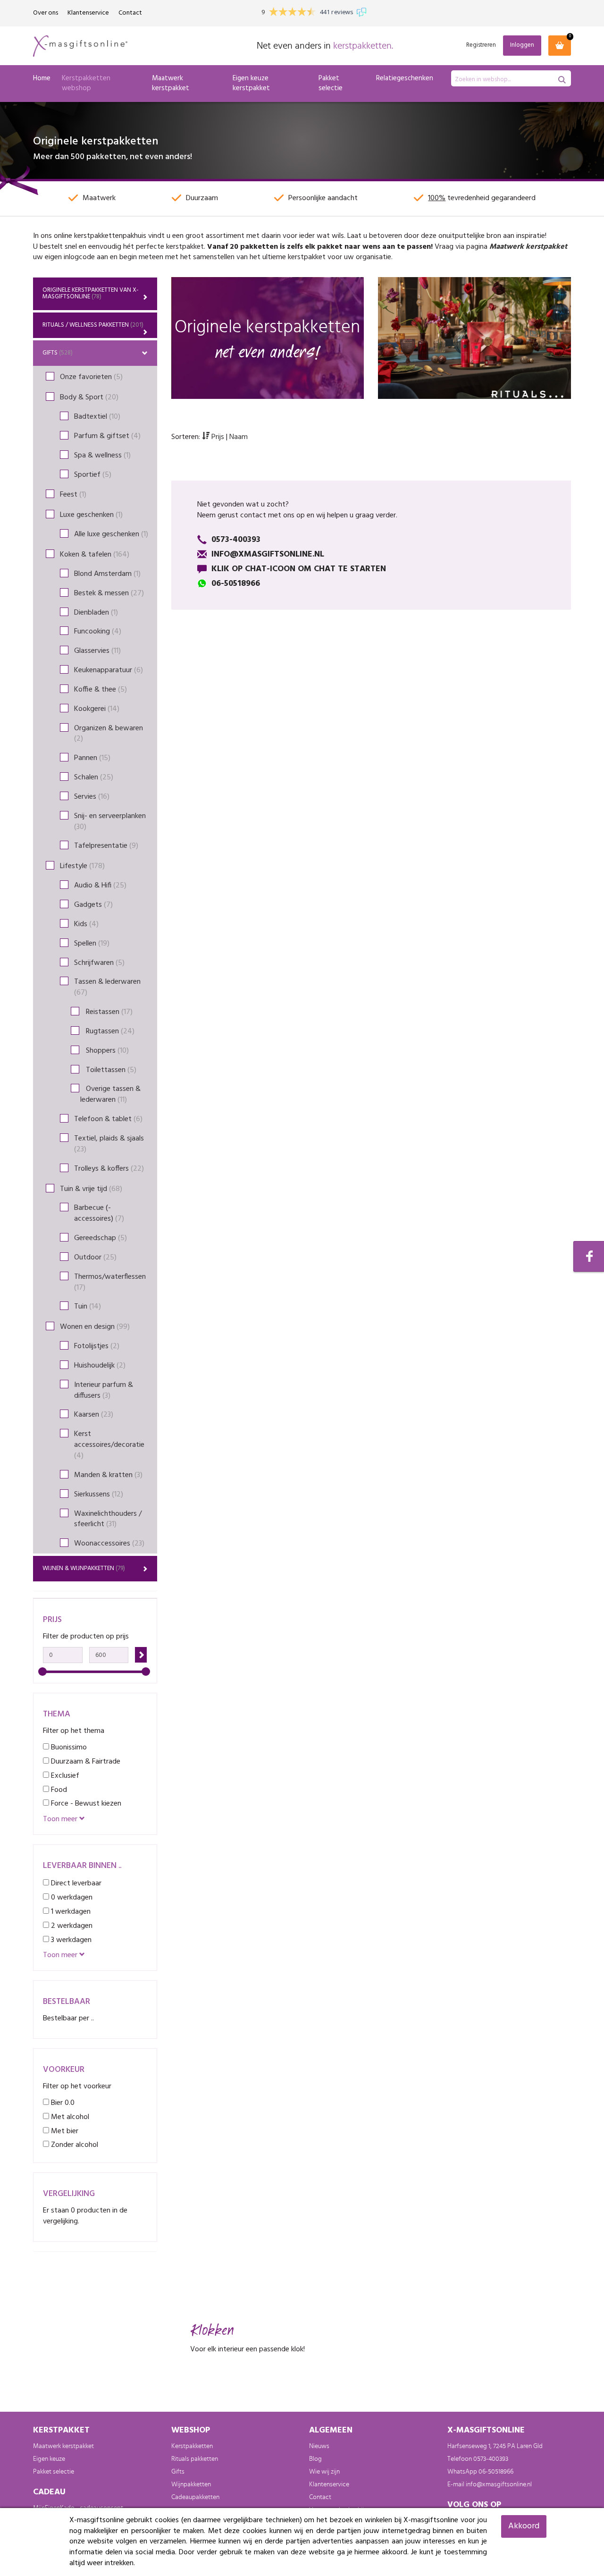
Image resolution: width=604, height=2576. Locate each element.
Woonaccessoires (109, 1544)
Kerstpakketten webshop (86, 83)
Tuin (88, 1307)
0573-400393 (491, 2459)
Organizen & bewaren (109, 734)
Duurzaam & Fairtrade (85, 1761)
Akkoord (524, 2526)
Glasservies (97, 651)
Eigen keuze (49, 2459)
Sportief (93, 475)
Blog (315, 2459)
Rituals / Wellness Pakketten (93, 325)
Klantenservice (88, 13)
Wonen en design (95, 1327)
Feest (73, 495)
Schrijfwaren (99, 963)
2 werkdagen (71, 1926)
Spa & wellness (102, 456)
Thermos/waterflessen (110, 1282)
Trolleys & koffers (109, 1169)
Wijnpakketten (191, 2484)
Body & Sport (89, 397)
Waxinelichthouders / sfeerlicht (108, 1519)
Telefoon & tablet (108, 1119)
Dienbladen (96, 613)
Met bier (64, 2131)
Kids (86, 924)
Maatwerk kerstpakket (171, 83)
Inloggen (522, 45)
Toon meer (61, 1820)
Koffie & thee (101, 690)
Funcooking (98, 632)
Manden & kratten (108, 1475)
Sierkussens (99, 1495)
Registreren (481, 46)
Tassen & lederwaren (107, 987)
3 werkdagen (70, 1940)
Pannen (92, 758)
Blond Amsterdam (107, 574)
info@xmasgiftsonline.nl (499, 2484)
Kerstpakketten (192, 2446)
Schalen (94, 777)
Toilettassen (108, 1070)
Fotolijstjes (97, 1346)
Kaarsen (94, 1415)
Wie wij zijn (324, 2472)
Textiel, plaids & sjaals (109, 1144)
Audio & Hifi (100, 886)
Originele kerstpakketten (91, 293)
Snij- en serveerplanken (110, 822)
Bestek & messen (109, 593)
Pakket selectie (331, 83)
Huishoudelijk (100, 1366)
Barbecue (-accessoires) (99, 1213)
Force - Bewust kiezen (85, 1803)
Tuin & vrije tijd (91, 1189)
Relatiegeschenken (405, 78)
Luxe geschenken (91, 515)
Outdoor (95, 1258)
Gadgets (93, 905)
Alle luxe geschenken (111, 534)
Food (58, 1790)
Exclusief (64, 1776)
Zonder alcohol (74, 2145)
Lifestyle (82, 866)
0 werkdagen (71, 1897)
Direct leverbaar (75, 1883)
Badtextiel (97, 417)
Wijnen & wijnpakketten (84, 1568)
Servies (92, 797)
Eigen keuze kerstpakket (251, 83)
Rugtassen (107, 1031)
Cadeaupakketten (195, 2497)
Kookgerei (97, 709)
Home (42, 78)
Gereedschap (101, 1238)
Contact (130, 13)
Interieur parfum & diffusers (104, 1390)
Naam (239, 437)
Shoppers (105, 1051)
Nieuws (319, 2446)
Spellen (92, 944)
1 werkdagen (70, 1912)
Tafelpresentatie (106, 846)
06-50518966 (496, 2472)
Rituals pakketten (195, 2459)
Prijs (218, 437)
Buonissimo (68, 1747)
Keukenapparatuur (109, 670)
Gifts (58, 353)
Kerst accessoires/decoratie (109, 1445)
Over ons (46, 13)
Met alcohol (69, 2117)
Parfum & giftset (107, 436)
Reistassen (106, 1012)
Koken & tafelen (95, 555)
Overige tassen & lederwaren (110, 1094)
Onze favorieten (91, 377)
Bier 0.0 (62, 2103)
